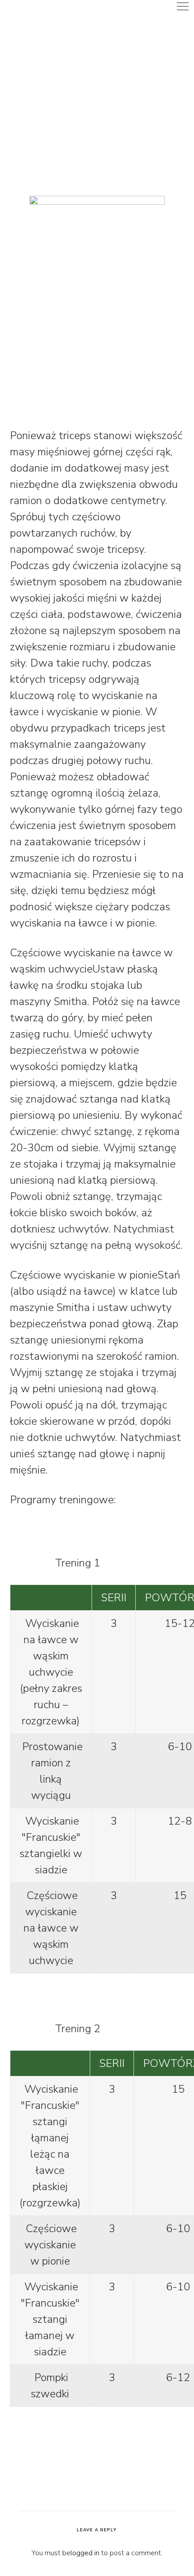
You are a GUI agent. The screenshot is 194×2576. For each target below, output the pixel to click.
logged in (85, 2553)
